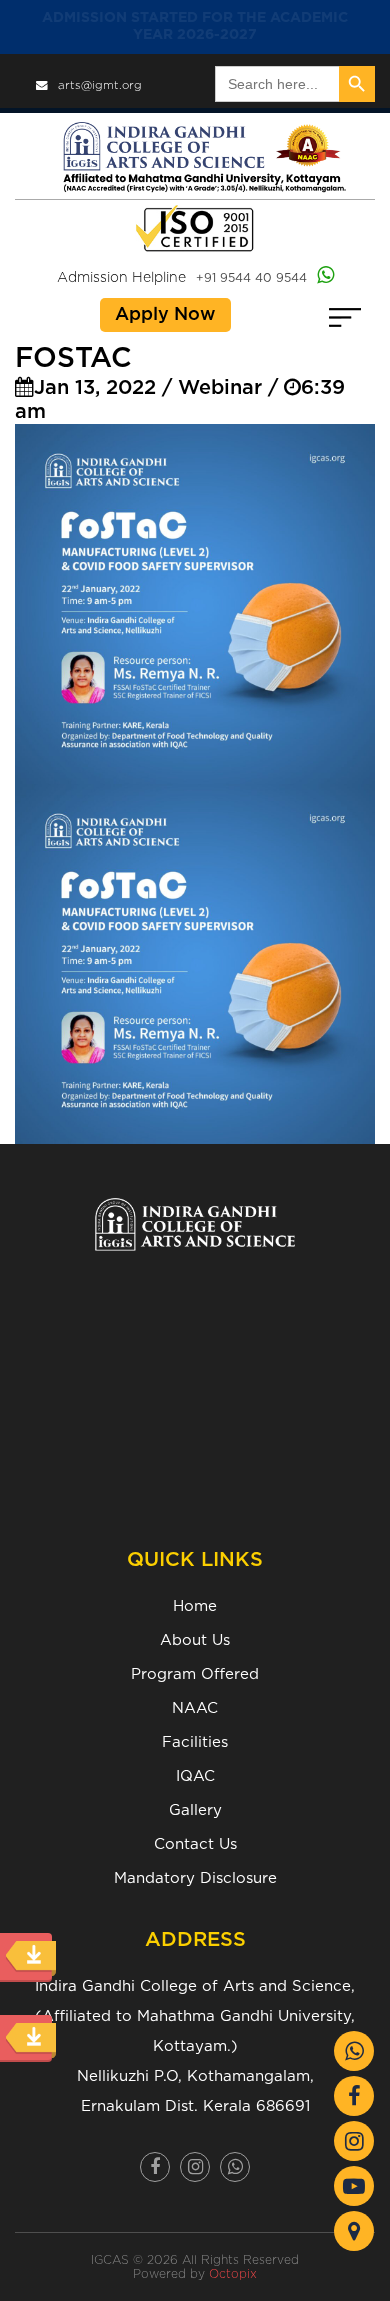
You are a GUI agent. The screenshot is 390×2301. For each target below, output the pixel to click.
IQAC (195, 1776)
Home (195, 1606)
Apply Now (165, 315)
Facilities (195, 1742)
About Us (195, 1640)
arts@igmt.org (100, 85)
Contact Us (195, 1844)
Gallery (195, 1810)
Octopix (233, 2274)
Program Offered (195, 1674)
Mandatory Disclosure (195, 1878)
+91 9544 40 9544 (251, 278)
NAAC (195, 1708)
